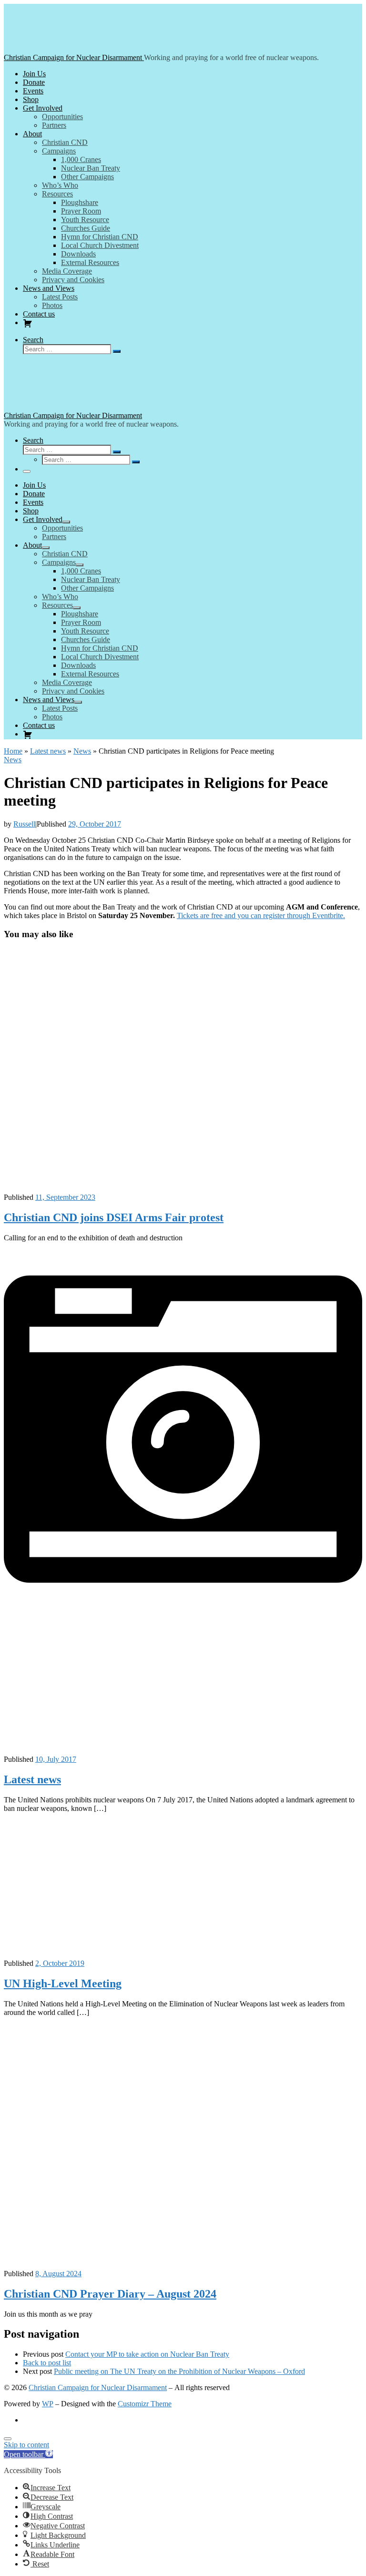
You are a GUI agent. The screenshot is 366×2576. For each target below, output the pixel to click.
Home (13, 751)
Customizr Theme (145, 2404)
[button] (28, 2454)
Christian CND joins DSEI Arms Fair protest (114, 1217)
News (82, 751)
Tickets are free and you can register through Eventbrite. (261, 915)
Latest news (48, 751)
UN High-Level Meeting (63, 1983)
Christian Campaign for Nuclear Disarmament (98, 2387)
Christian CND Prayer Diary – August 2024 (110, 2294)
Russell (24, 824)
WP (48, 2404)
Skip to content (26, 2445)
